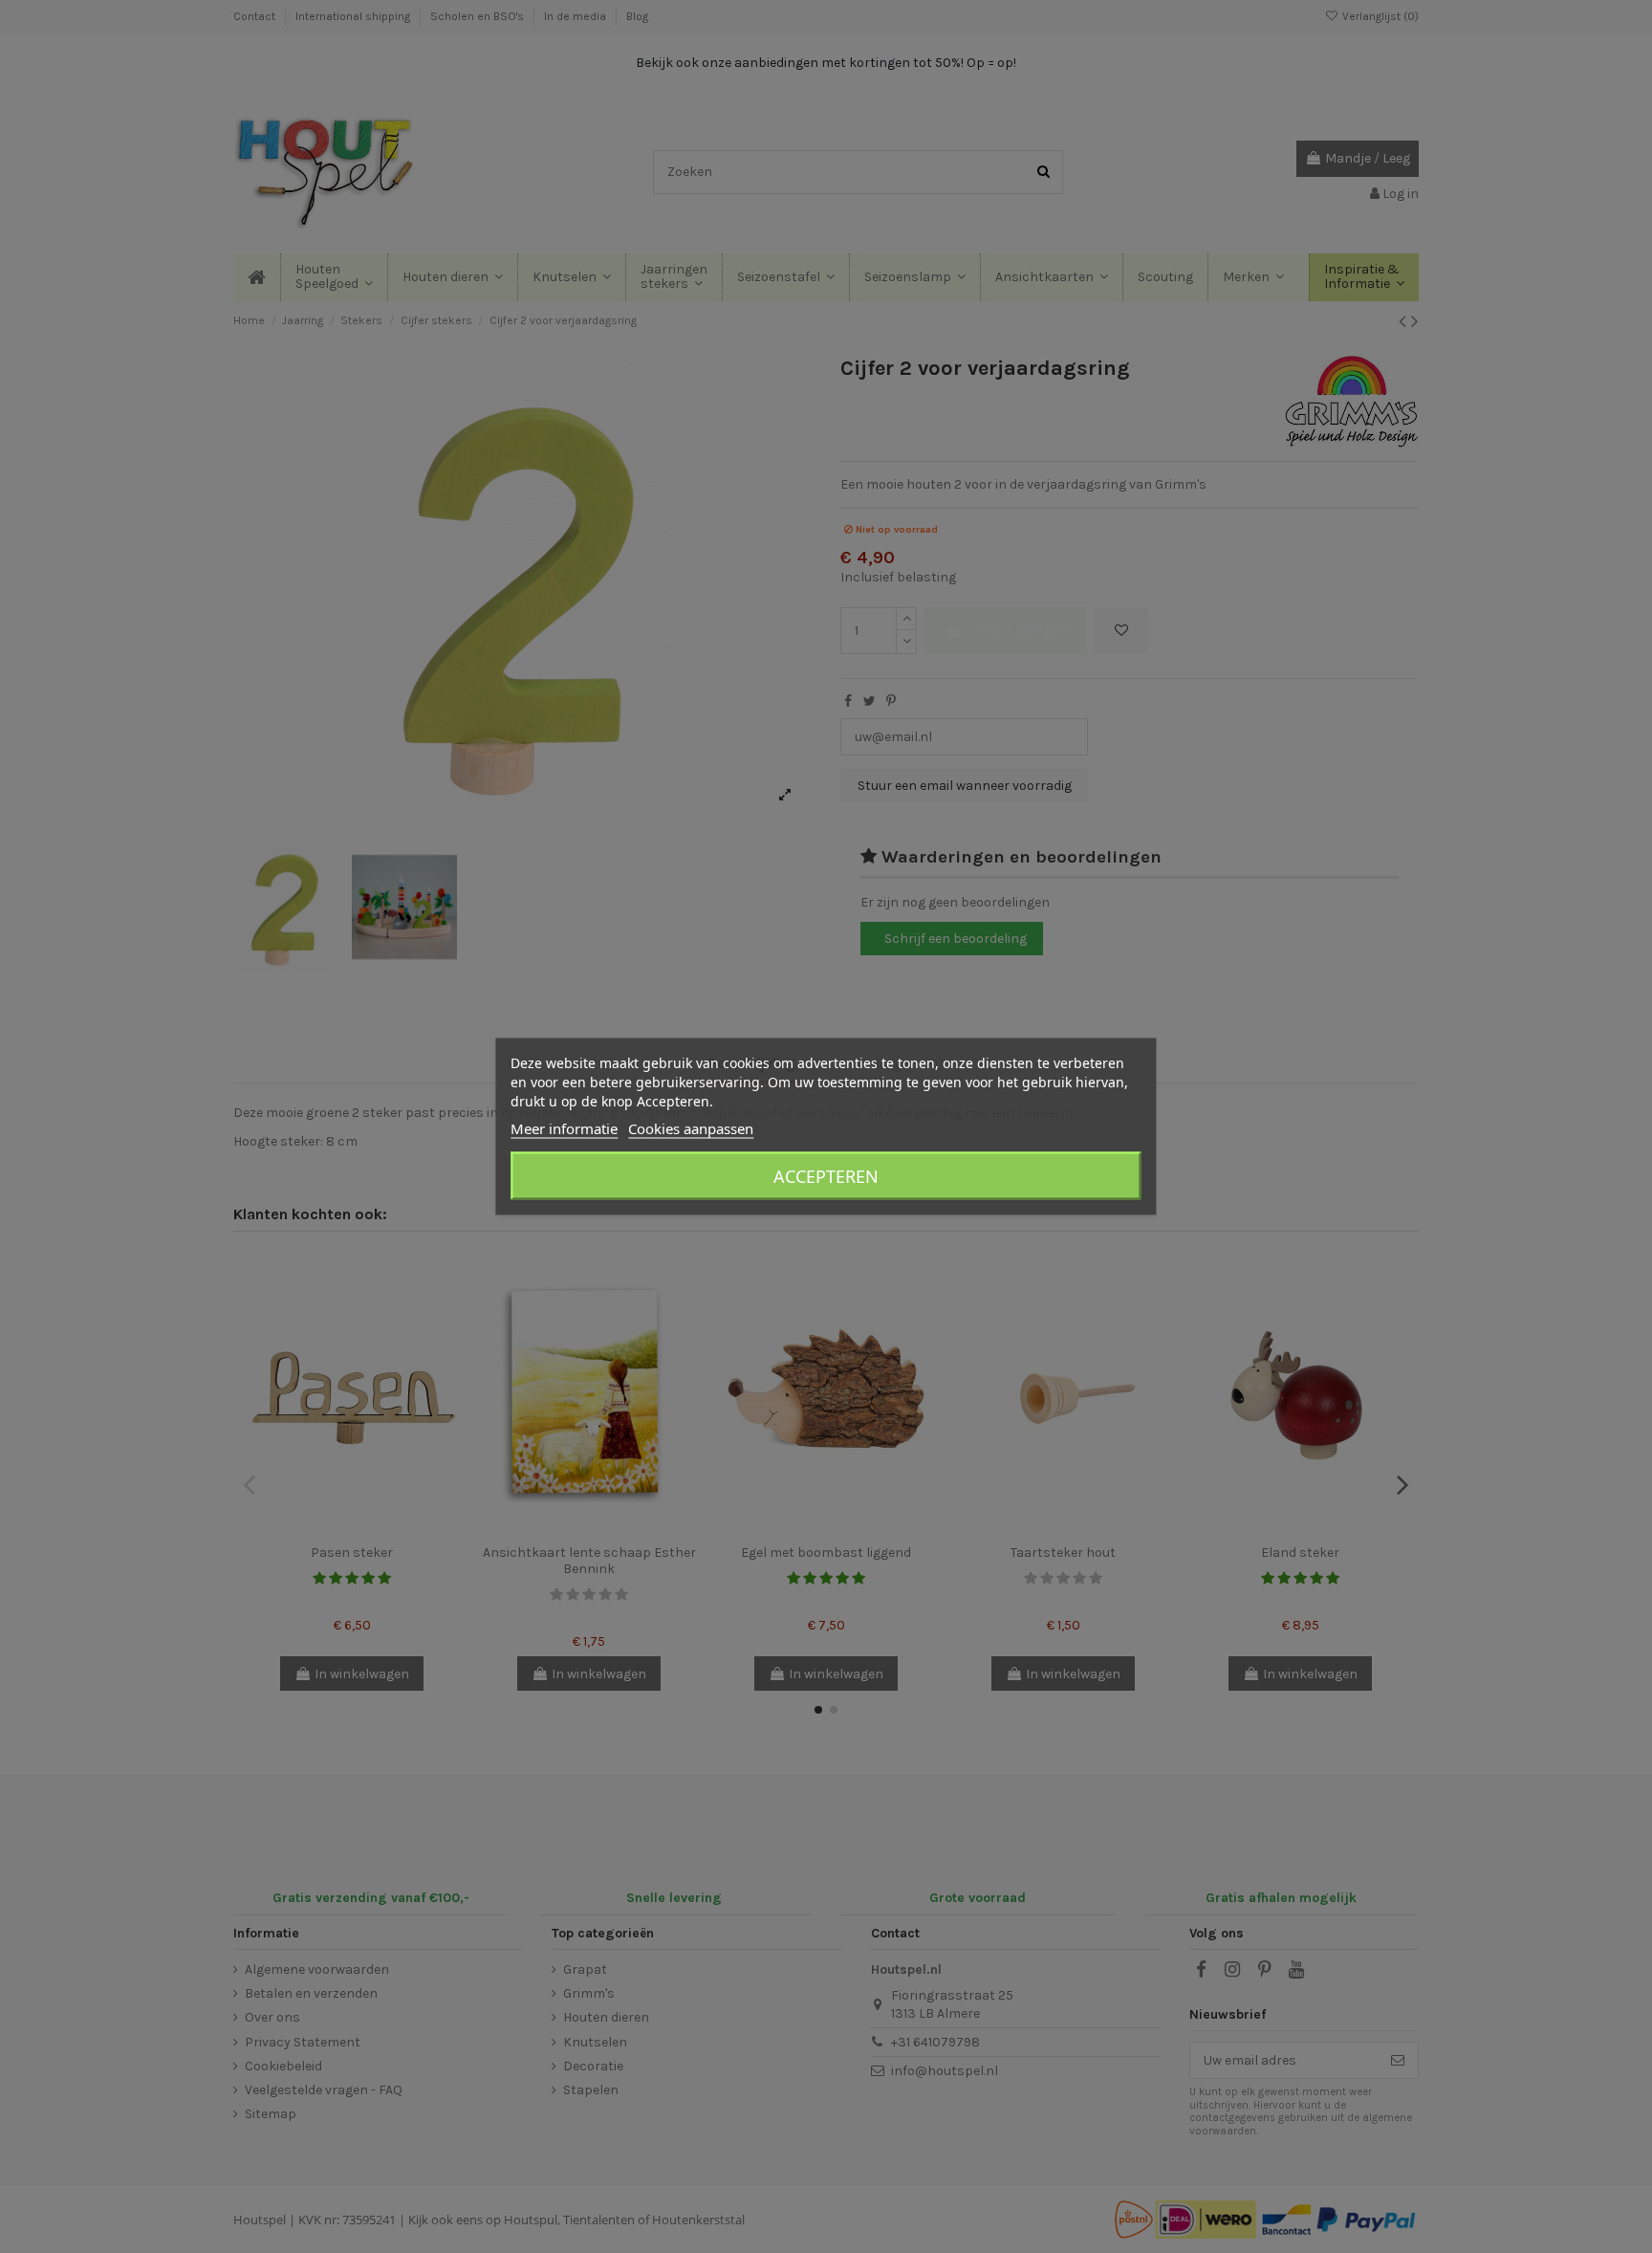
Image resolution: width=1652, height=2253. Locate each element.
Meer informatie (564, 1128)
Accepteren (826, 1176)
